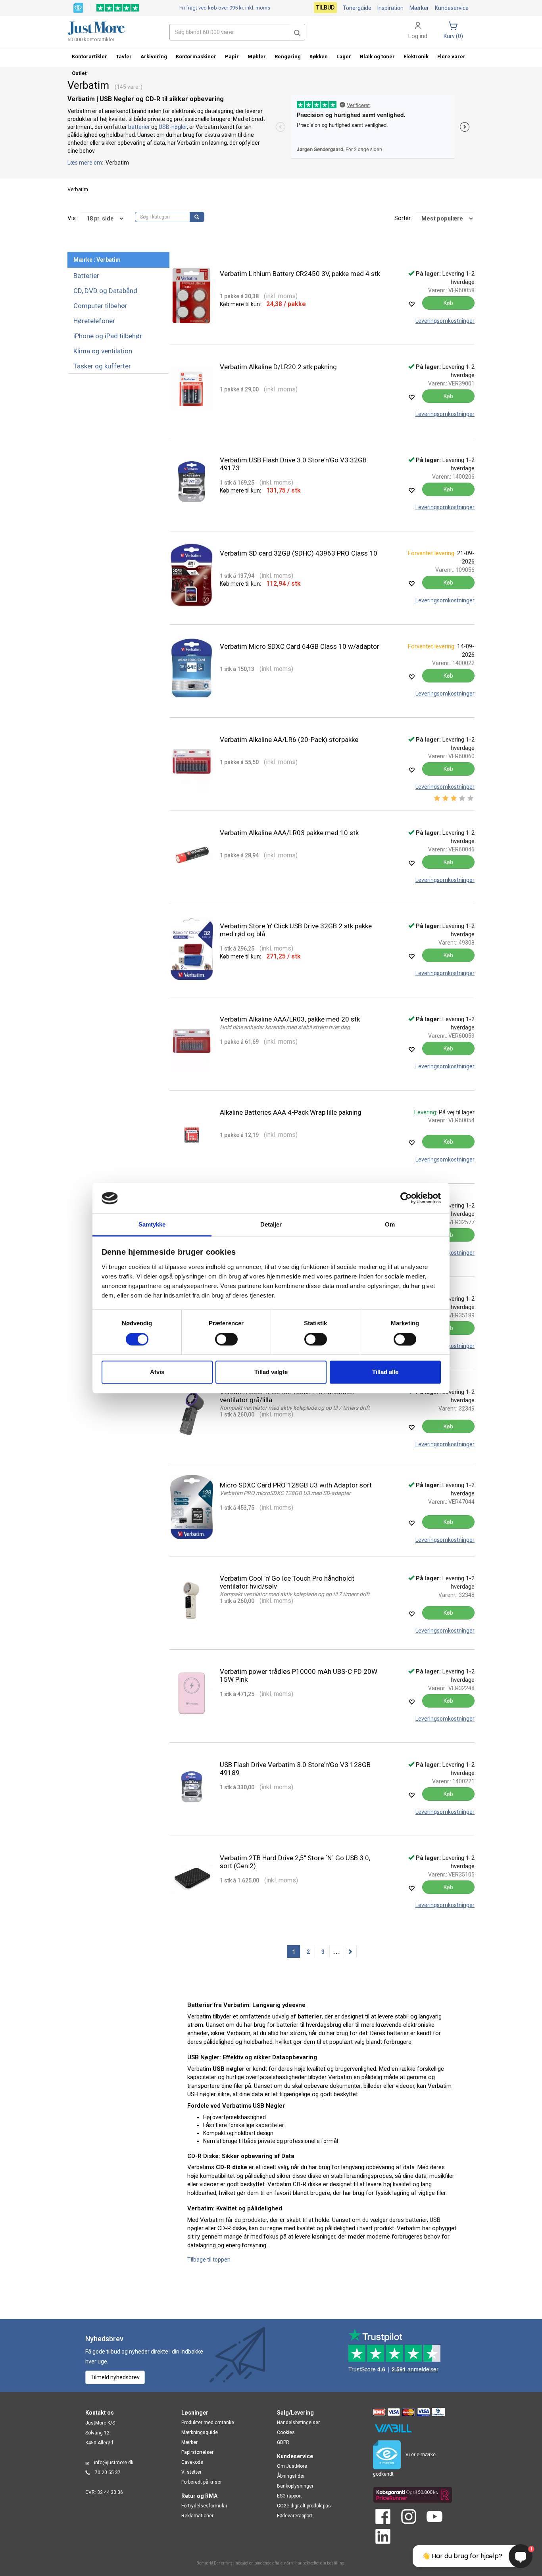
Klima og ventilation (103, 351)
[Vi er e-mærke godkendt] (78, 7)
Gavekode (192, 2462)
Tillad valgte (271, 1372)
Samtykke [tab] (152, 1224)
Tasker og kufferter (102, 366)
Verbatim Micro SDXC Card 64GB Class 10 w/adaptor (300, 646)
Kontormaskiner (196, 57)
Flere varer (451, 57)
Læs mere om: (86, 163)
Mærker (419, 8)
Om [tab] (390, 1224)
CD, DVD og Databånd (105, 291)
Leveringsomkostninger (445, 321)
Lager (344, 57)
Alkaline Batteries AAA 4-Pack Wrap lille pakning (291, 1112)
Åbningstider (291, 2476)
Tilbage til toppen (209, 2260)
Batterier (86, 276)
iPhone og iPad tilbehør (108, 336)
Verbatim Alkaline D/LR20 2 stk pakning (278, 367)
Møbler (257, 57)
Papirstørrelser (197, 2452)
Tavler (124, 57)
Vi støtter (191, 2472)
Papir (232, 57)
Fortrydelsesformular (204, 2506)
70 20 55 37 (108, 2472)
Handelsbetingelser (298, 2423)
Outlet (79, 73)
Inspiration (390, 8)
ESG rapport (289, 2496)
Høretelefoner (94, 321)
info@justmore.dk (114, 2463)
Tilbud (325, 8)
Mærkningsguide (200, 2432)
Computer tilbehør (100, 306)
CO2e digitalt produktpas (304, 2506)
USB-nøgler (173, 127)
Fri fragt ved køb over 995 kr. (225, 8)
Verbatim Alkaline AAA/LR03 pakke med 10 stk (289, 833)
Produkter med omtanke (208, 2423)
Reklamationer (197, 2516)
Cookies (286, 2432)
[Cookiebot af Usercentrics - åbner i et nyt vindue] (406, 1198)
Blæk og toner (377, 57)
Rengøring (288, 57)
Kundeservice (452, 8)
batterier (139, 127)
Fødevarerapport (295, 2516)
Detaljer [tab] (271, 1224)
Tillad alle (385, 1372)
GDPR (283, 2442)
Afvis (157, 1372)
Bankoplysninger (295, 2486)
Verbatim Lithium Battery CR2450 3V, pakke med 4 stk (300, 274)
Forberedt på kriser (202, 2482)
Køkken (319, 57)
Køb (448, 303)
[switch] (226, 1339)
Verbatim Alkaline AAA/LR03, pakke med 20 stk (290, 1019)
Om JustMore (292, 2466)
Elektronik (416, 57)
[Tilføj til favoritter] (411, 304)
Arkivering (154, 57)
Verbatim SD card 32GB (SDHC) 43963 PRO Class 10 (299, 553)
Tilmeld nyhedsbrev (115, 2377)
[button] (297, 32)
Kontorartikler (89, 57)
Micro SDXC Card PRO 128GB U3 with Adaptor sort (296, 1485)
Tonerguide (357, 8)
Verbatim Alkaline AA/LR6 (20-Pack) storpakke (289, 740)
